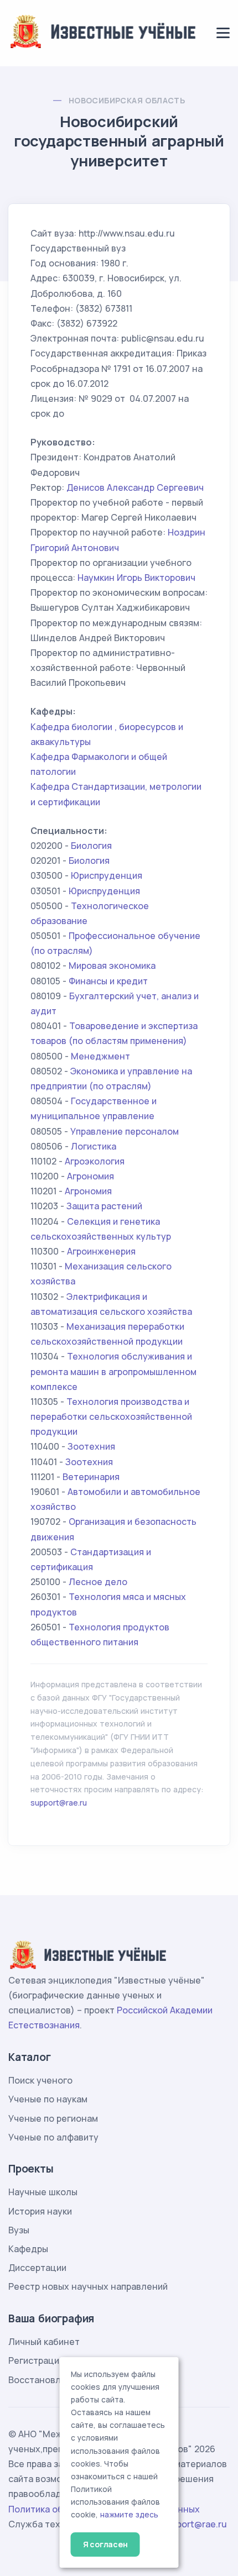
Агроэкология (95, 1161)
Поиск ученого (40, 2080)
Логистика (94, 1146)
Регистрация (36, 2360)
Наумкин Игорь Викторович (136, 578)
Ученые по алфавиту (53, 2137)
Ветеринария (91, 1477)
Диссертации (37, 2268)
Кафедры (28, 2249)
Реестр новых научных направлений (88, 2286)
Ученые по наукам (48, 2099)
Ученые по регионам (53, 2118)
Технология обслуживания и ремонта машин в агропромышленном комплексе (113, 1371)
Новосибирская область (127, 100)
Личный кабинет (44, 2342)
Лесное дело (98, 1582)
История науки (40, 2211)
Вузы (19, 2230)
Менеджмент (100, 1056)
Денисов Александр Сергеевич (135, 487)
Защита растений (104, 1206)
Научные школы (43, 2192)
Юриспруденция (107, 875)
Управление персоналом (125, 1131)
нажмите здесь (129, 2515)
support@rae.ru (59, 1803)
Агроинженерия (101, 1251)
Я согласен (105, 2544)
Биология (91, 846)
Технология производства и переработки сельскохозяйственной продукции (111, 1416)
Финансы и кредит (108, 981)
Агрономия (90, 1176)
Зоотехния (91, 1446)
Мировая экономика (112, 966)
